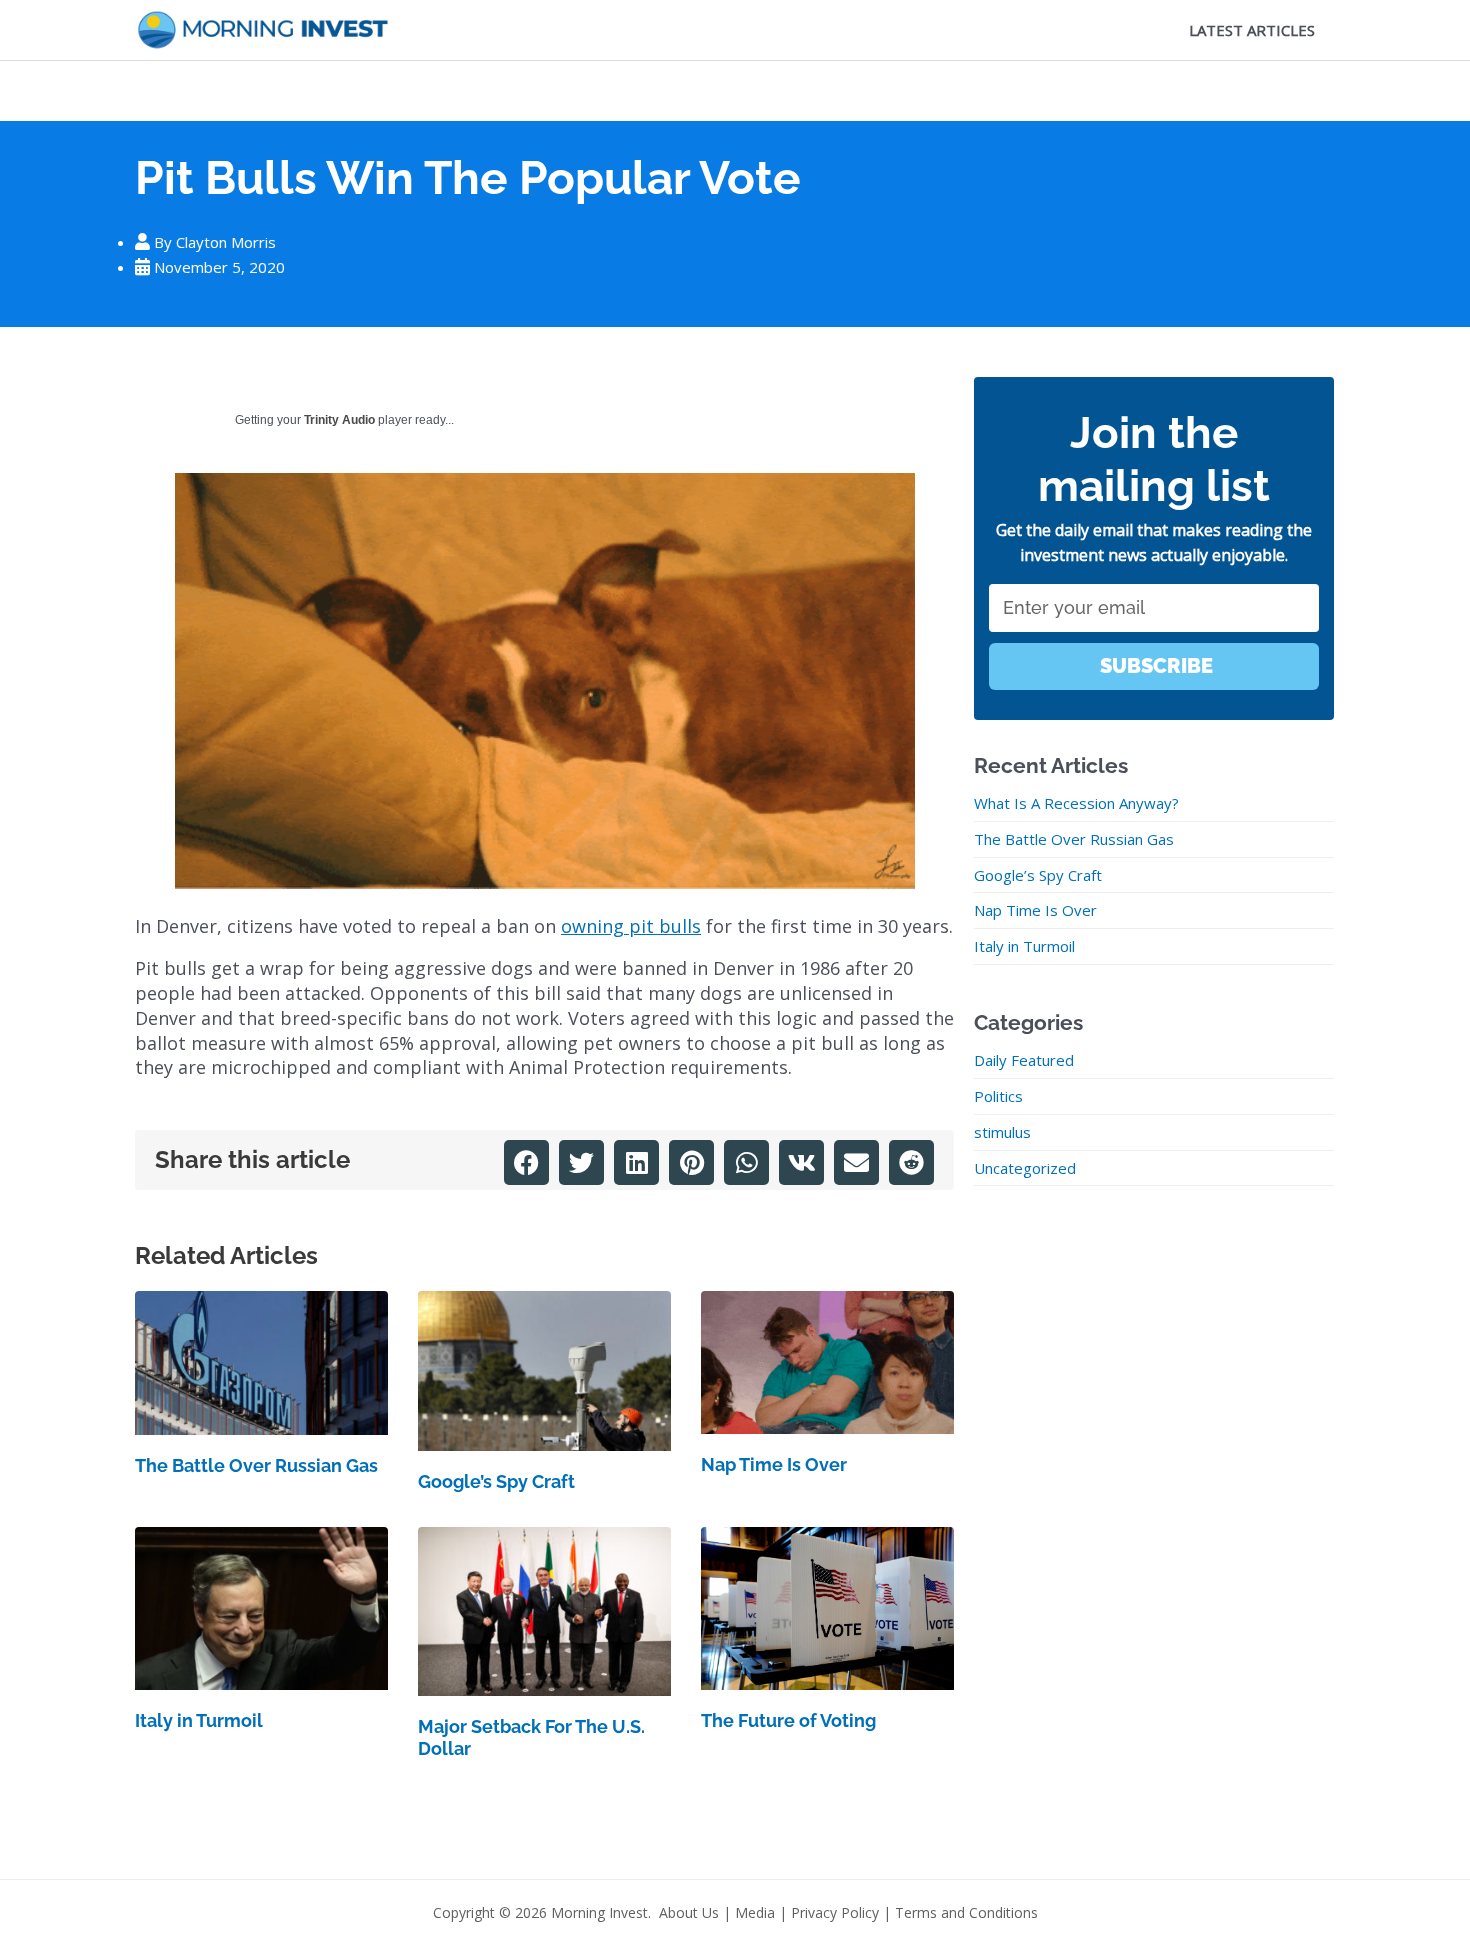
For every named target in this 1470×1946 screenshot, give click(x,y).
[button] (526, 1162)
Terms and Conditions (966, 1912)
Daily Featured (1024, 1060)
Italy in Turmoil (199, 1720)
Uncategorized (1025, 1168)
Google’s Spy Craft (496, 1481)
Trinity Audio (339, 420)
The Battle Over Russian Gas (256, 1465)
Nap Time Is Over (774, 1464)
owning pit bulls (631, 926)
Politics (998, 1096)
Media (755, 1912)
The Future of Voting (788, 1720)
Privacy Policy (835, 1912)
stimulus (1002, 1132)
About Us (689, 1912)
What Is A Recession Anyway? (1076, 803)
